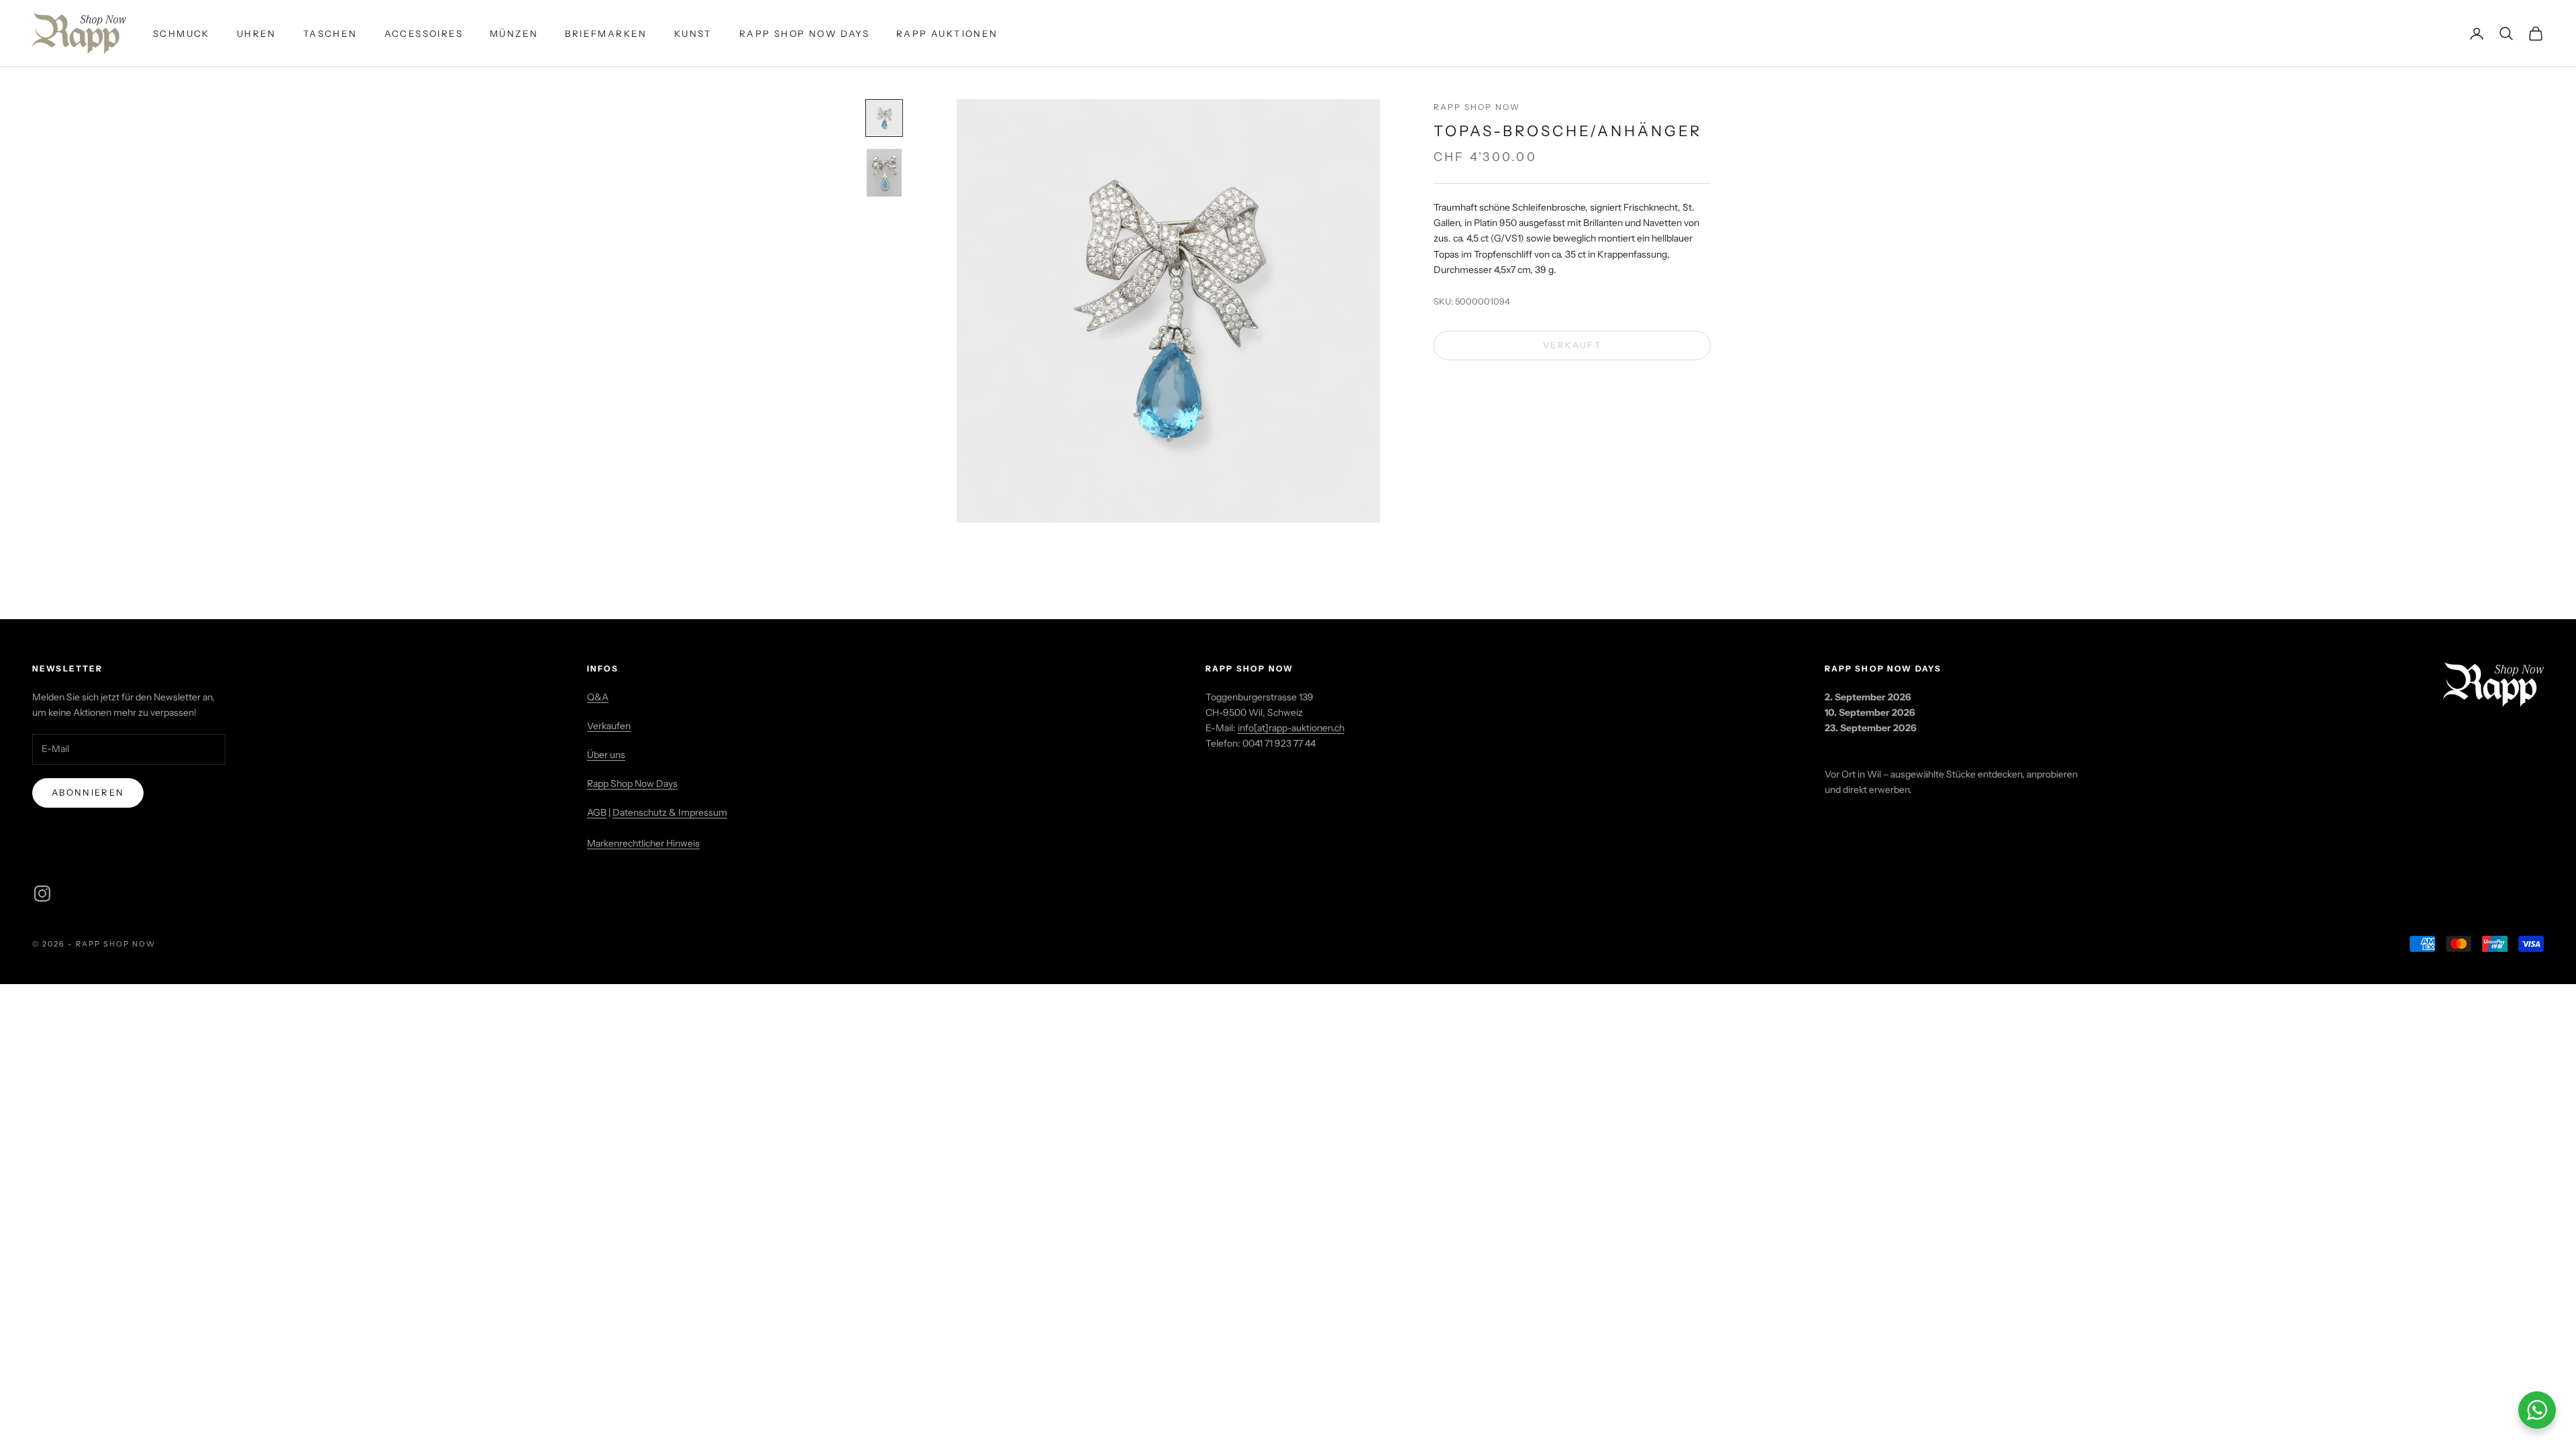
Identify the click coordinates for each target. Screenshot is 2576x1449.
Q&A (598, 697)
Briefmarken (606, 34)
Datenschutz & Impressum (670, 812)
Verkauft (1572, 345)
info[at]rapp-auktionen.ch (1291, 728)
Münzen (514, 34)
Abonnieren (88, 792)
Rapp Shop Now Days (804, 34)
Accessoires (424, 34)
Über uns (606, 755)
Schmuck (181, 34)
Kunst (693, 34)
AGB (597, 812)
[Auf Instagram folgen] (42, 894)
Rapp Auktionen (947, 34)
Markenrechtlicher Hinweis (643, 843)
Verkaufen (609, 726)
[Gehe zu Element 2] (884, 173)
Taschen (330, 34)
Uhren (257, 34)
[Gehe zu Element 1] (884, 118)
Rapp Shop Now (1477, 107)
